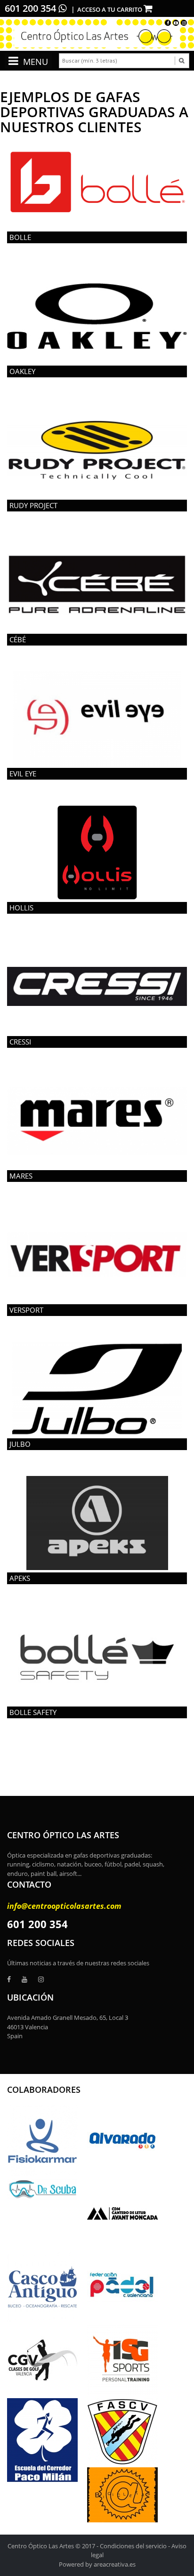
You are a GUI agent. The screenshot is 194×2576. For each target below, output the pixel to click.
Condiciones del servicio (133, 2546)
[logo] (97, 34)
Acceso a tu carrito (110, 9)
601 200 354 (32, 8)
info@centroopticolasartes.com (64, 1906)
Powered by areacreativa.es (97, 2564)
